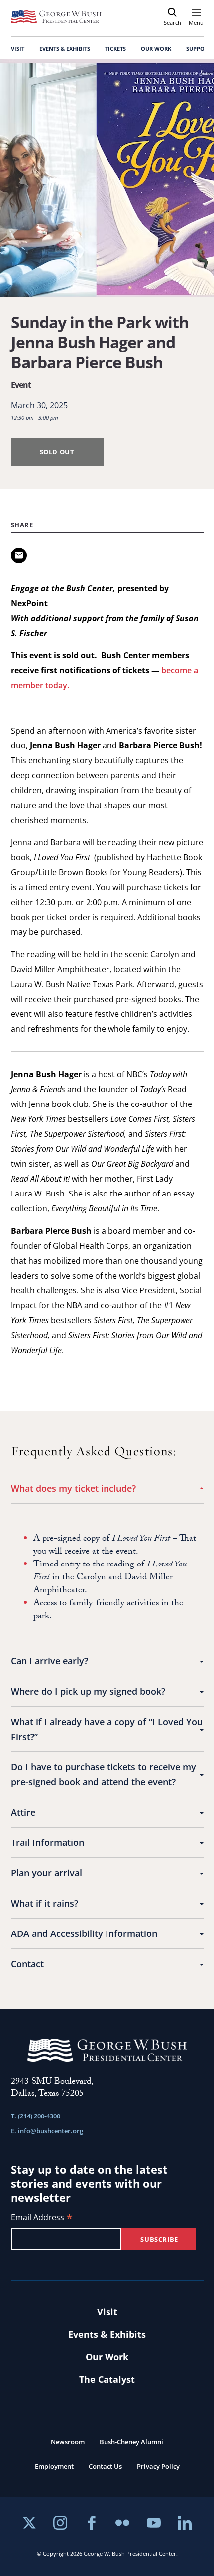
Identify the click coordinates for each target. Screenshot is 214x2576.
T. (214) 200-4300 (36, 2116)
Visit (107, 2312)
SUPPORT (199, 48)
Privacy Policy (158, 2466)
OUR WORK (156, 48)
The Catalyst (107, 2379)
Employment (54, 2466)
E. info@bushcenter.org (47, 2131)
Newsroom (68, 2442)
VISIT (18, 48)
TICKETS (115, 48)
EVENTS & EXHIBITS (65, 48)
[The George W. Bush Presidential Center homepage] (56, 17)
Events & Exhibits (107, 2334)
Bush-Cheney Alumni (131, 2442)
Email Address (42, 2218)
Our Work (107, 2357)
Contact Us (105, 2466)
